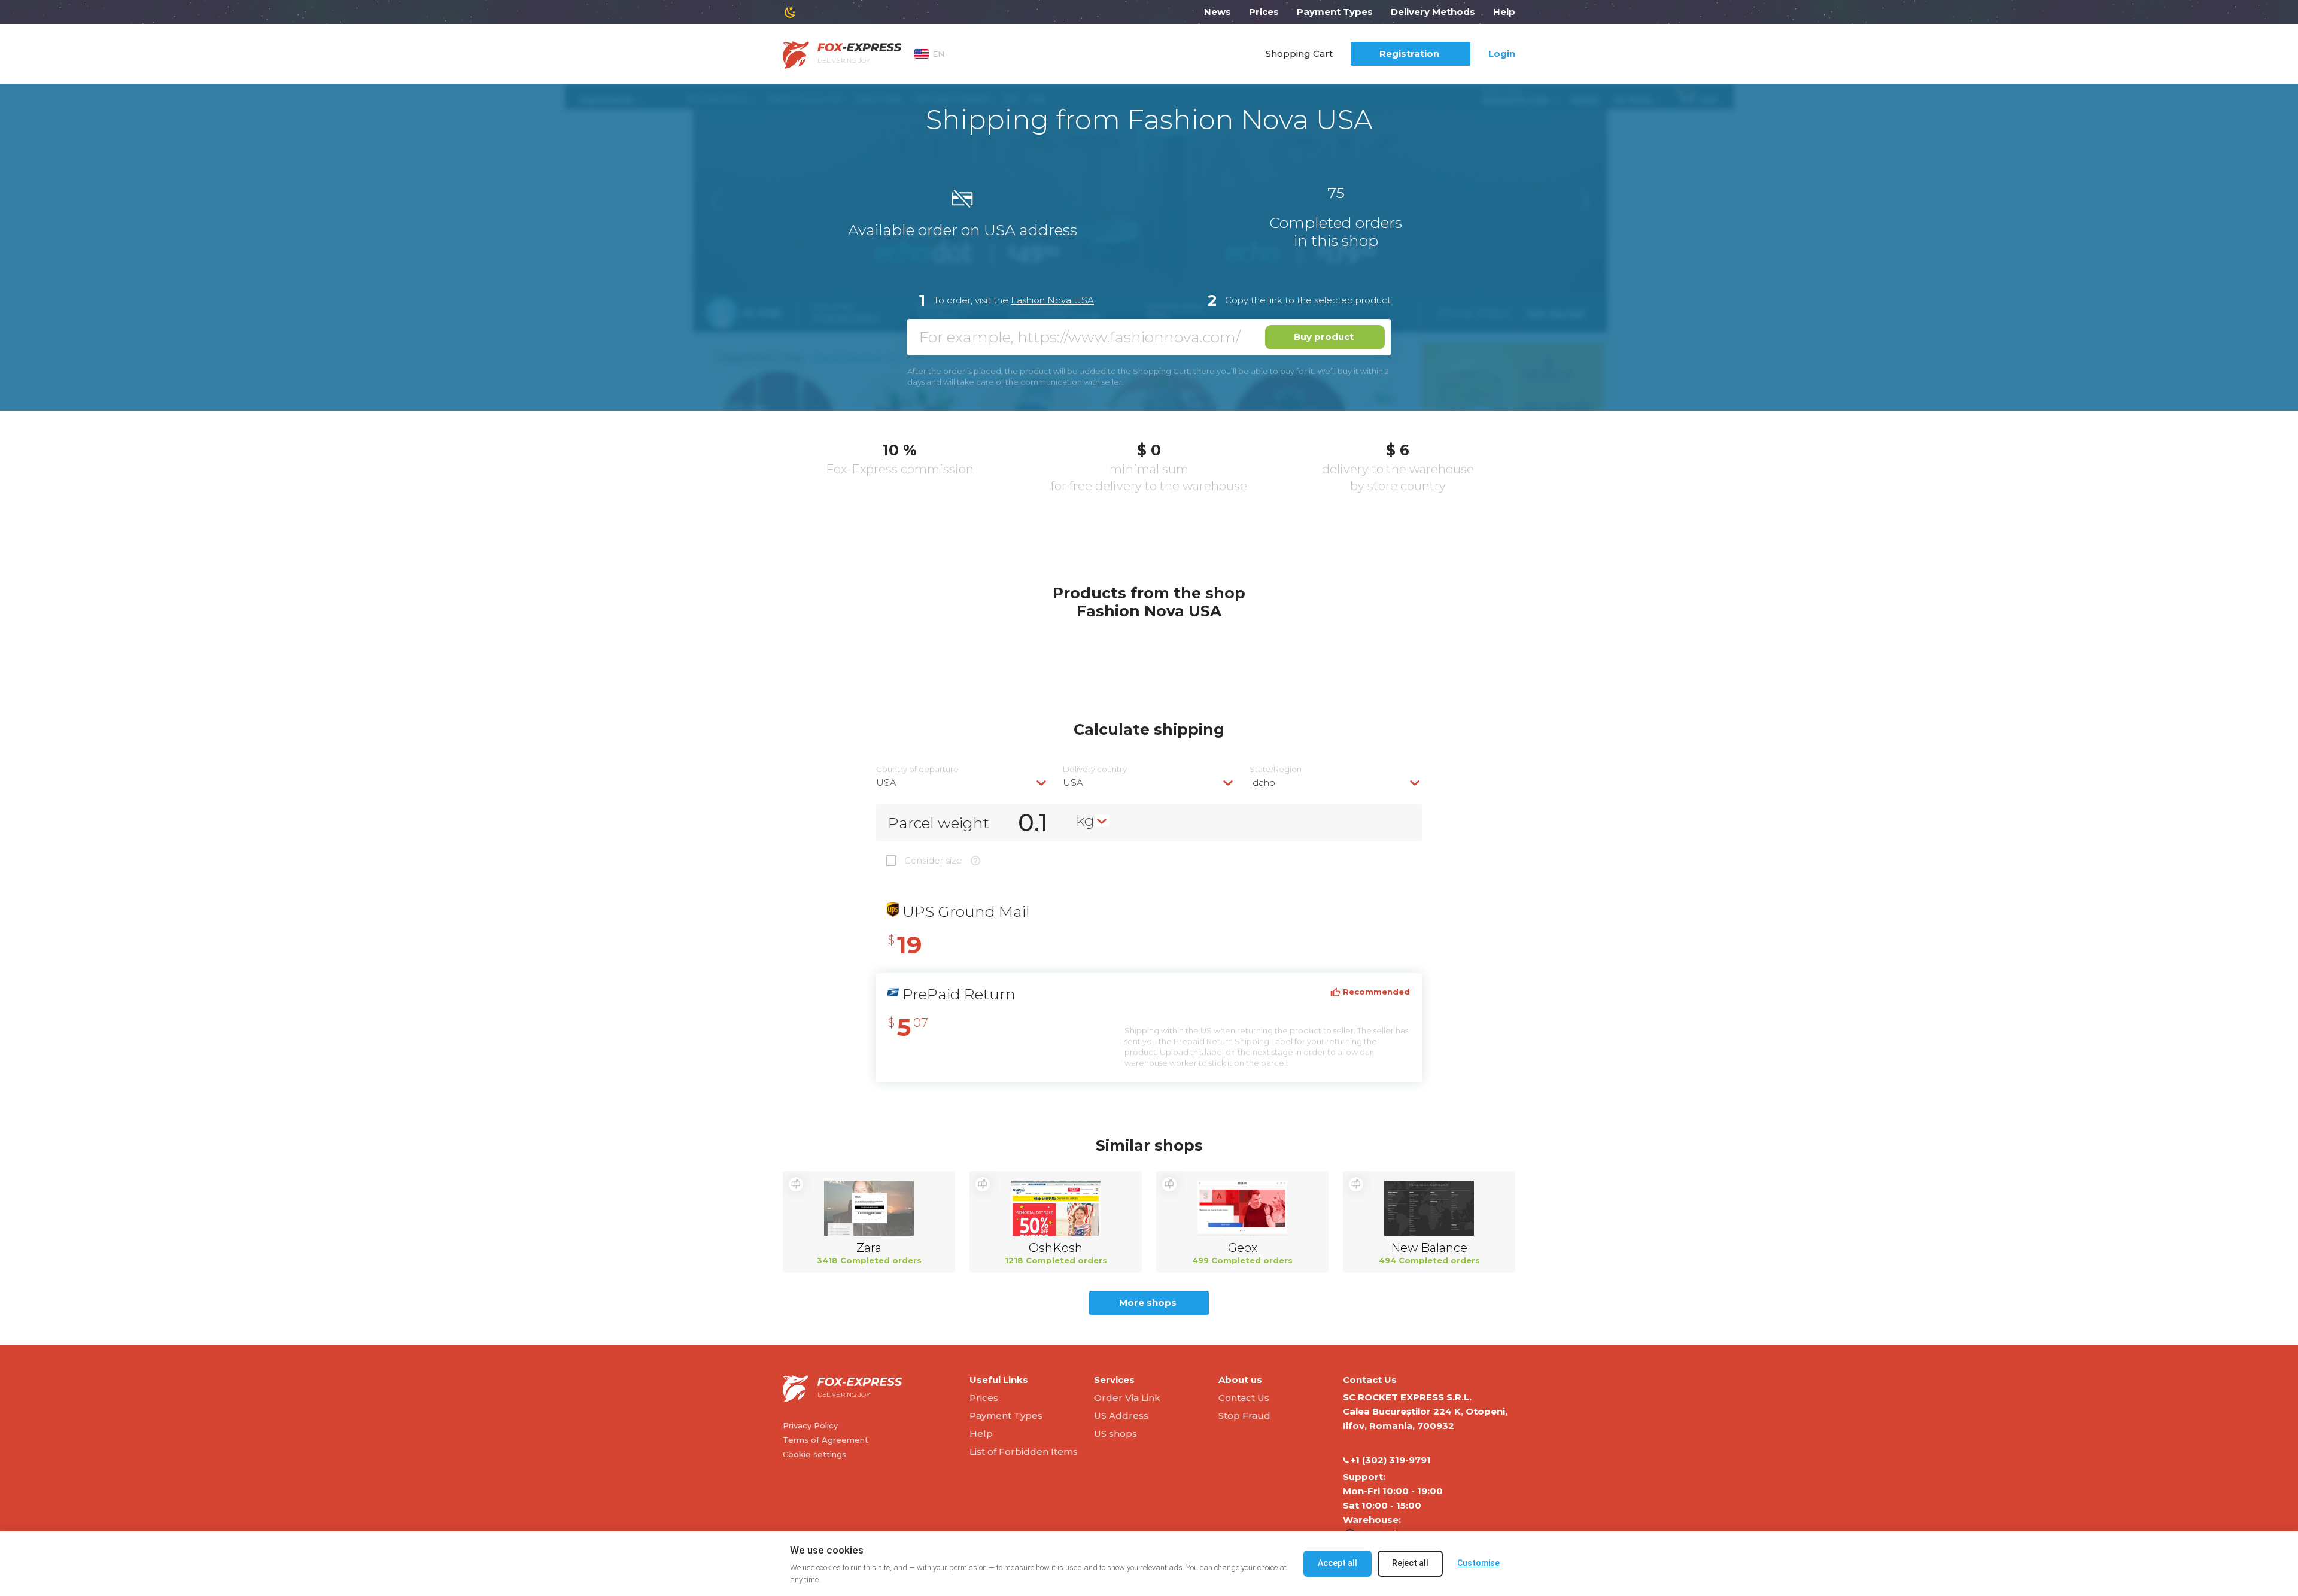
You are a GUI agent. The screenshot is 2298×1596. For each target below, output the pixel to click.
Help (1504, 12)
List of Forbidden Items (1024, 1451)
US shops (1115, 1434)
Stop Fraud (1244, 1416)
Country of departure (917, 769)
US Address (1121, 1416)
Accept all (1338, 1563)
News (1218, 12)
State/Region (1276, 769)
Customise (1478, 1563)
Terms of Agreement (826, 1440)
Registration (1409, 54)
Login (1502, 54)
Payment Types (1335, 12)
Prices (1264, 12)
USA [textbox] (886, 782)
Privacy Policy (810, 1425)
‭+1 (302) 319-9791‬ (1391, 1460)
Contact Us (1244, 1398)
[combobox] (962, 782)
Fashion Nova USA (1052, 300)
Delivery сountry (1095, 769)
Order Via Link (1127, 1398)
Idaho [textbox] (1262, 782)
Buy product (1324, 337)
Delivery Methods (1433, 12)
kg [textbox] (1085, 820)
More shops (1148, 1302)
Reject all (1410, 1563)
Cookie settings (814, 1454)
